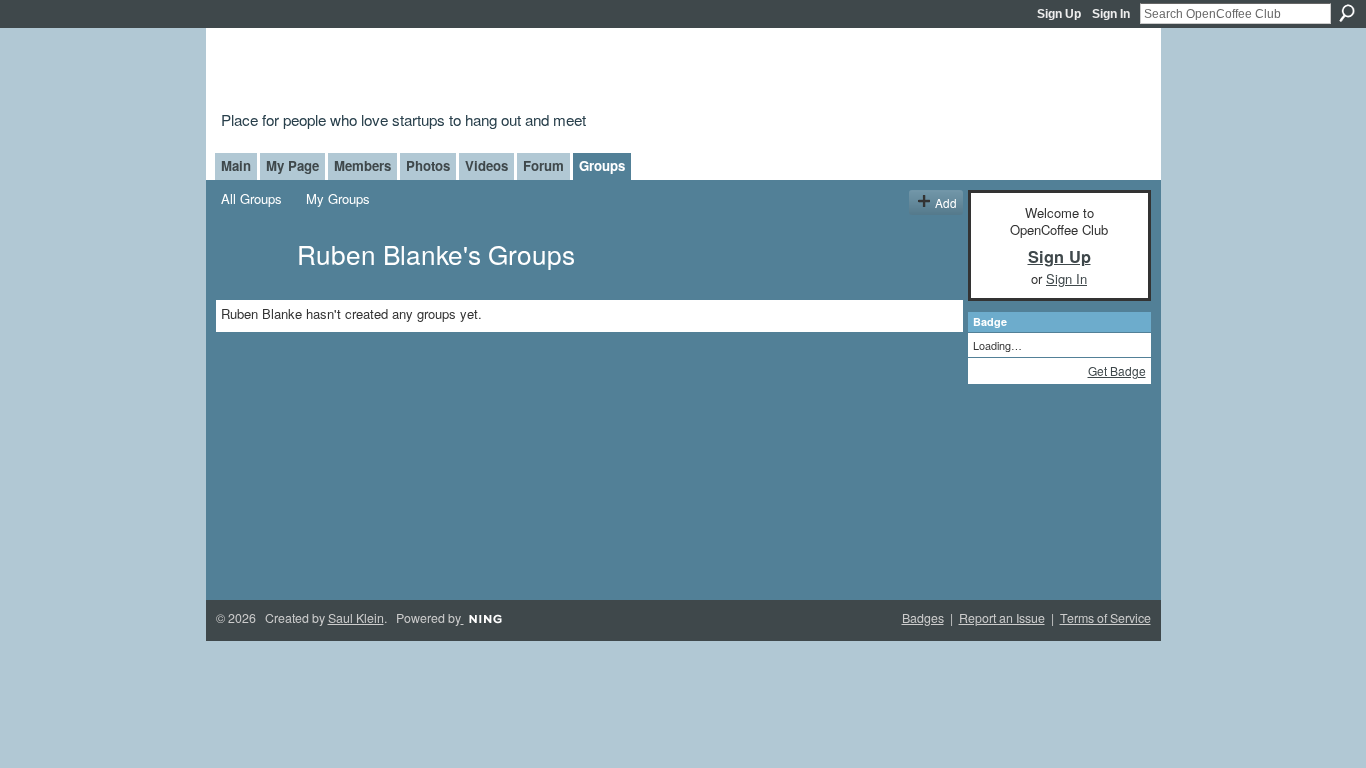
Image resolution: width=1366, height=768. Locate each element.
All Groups (251, 198)
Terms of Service (1105, 618)
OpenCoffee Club (544, 72)
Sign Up (1059, 14)
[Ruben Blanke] (253, 288)
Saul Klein (356, 618)
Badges (923, 618)
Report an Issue (1002, 618)
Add (946, 202)
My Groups (338, 198)
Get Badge (1117, 370)
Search (1347, 13)
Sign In (1111, 14)
